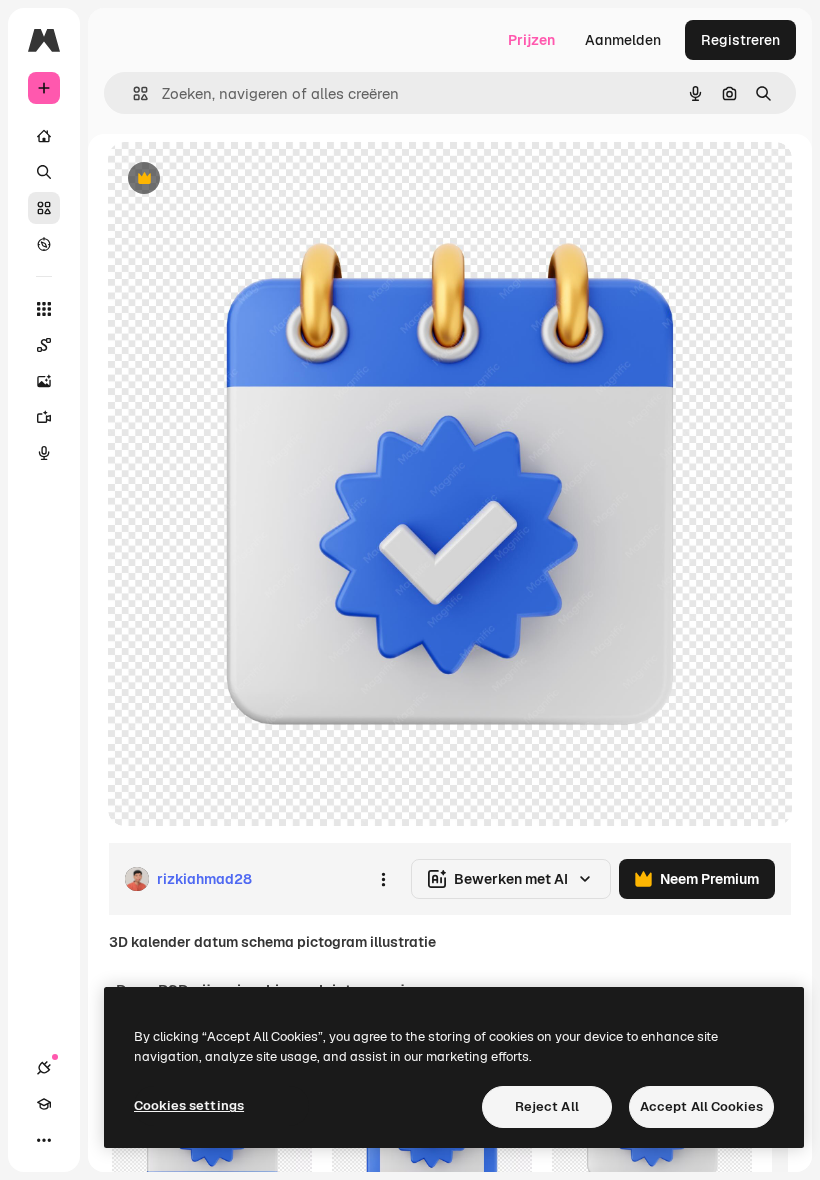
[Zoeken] (44, 172)
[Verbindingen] (44, 1068)
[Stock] (44, 208)
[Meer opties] (383, 879)
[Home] (44, 136)
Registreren (740, 40)
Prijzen (531, 40)
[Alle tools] (44, 309)
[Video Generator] (44, 417)
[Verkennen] (44, 244)
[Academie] (44, 1104)
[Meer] (44, 1140)
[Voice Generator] (44, 453)
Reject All (547, 1106)
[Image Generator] (44, 381)
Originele (239, 179)
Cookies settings (189, 1105)
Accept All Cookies (701, 1106)
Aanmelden (623, 40)
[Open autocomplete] (132, 93)
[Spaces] (44, 345)
